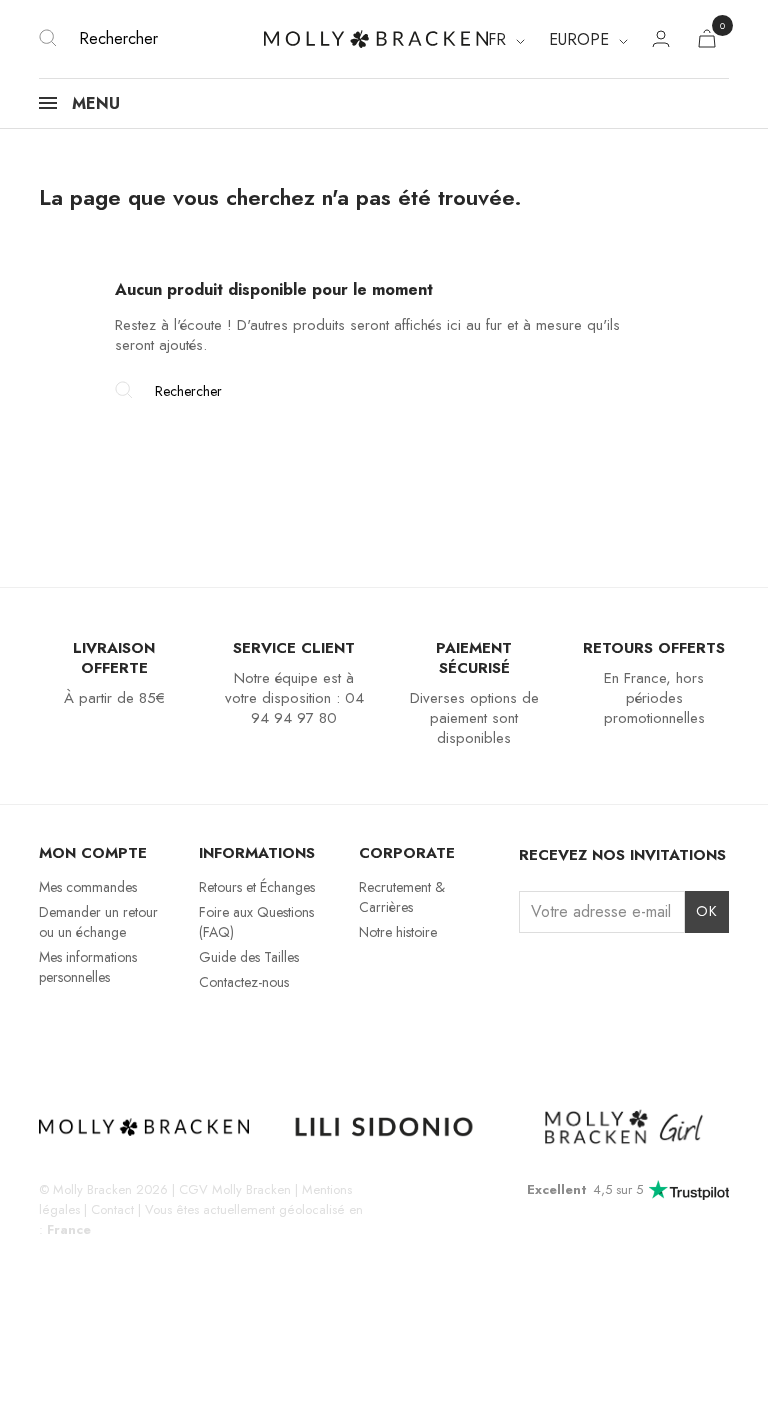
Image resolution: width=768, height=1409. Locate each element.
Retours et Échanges (257, 887)
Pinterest (155, 1035)
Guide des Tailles (249, 957)
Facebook (86, 1035)
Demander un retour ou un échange (98, 922)
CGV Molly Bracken (235, 1189)
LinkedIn (190, 1035)
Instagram (51, 1035)
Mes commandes (88, 887)
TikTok (121, 1035)
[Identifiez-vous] (661, 41)
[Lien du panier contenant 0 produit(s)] (707, 42)
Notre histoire (398, 932)
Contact (112, 1209)
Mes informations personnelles (88, 967)
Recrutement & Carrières (402, 897)
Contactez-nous (244, 982)
